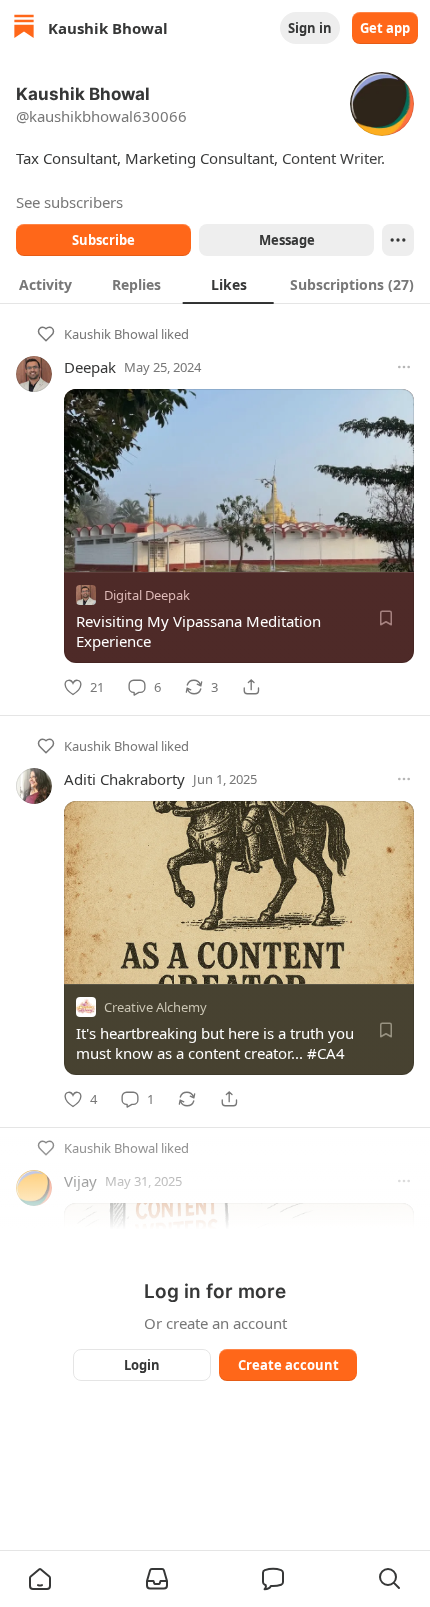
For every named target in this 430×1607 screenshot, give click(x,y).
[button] (40, 1579)
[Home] (24, 28)
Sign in (310, 28)
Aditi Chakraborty (124, 779)
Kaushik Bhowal (111, 334)
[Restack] (187, 1099)
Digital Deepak (147, 595)
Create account (288, 1365)
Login (142, 1365)
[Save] (386, 618)
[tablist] (215, 284)
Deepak (90, 367)
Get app (385, 28)
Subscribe (103, 240)
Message (287, 240)
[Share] (251, 687)
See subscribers (69, 202)
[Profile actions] (398, 240)
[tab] (45, 284)
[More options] (404, 367)
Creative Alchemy (155, 1007)
